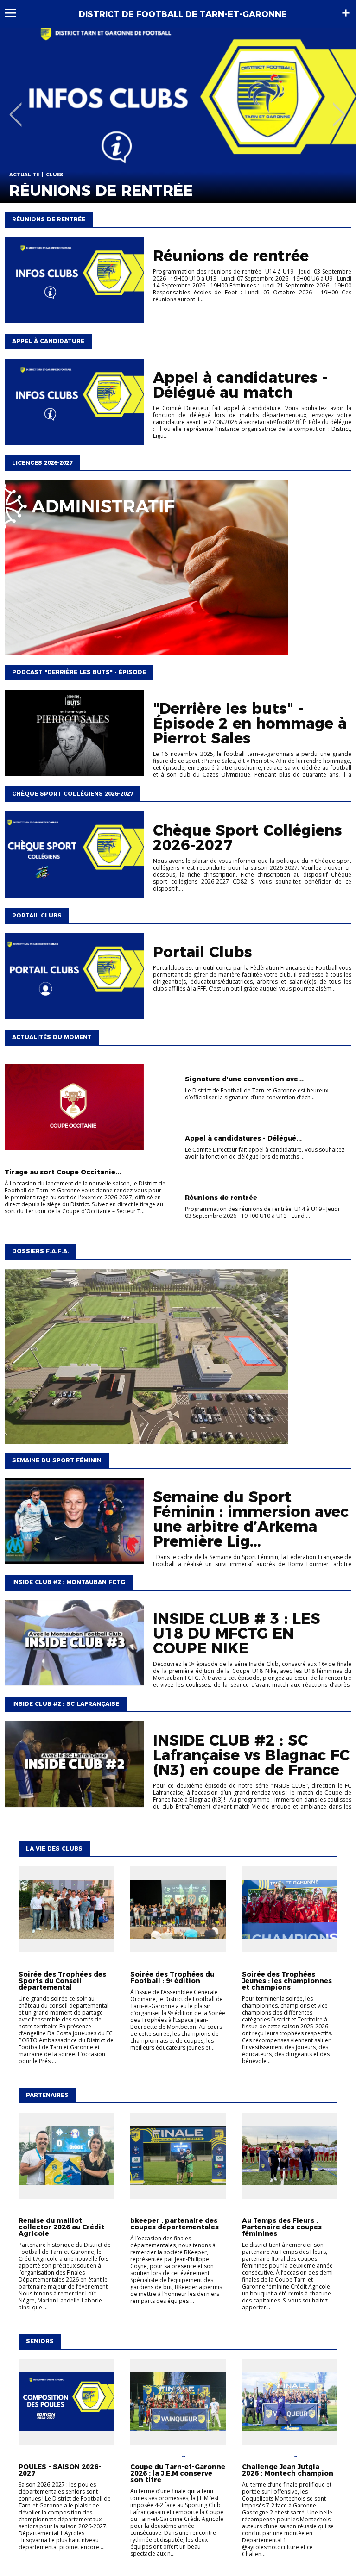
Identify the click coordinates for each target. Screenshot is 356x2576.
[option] (178, 115)
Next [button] (339, 108)
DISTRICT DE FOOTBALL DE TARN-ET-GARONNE (183, 14)
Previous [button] (16, 108)
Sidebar (346, 13)
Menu (15, 13)
